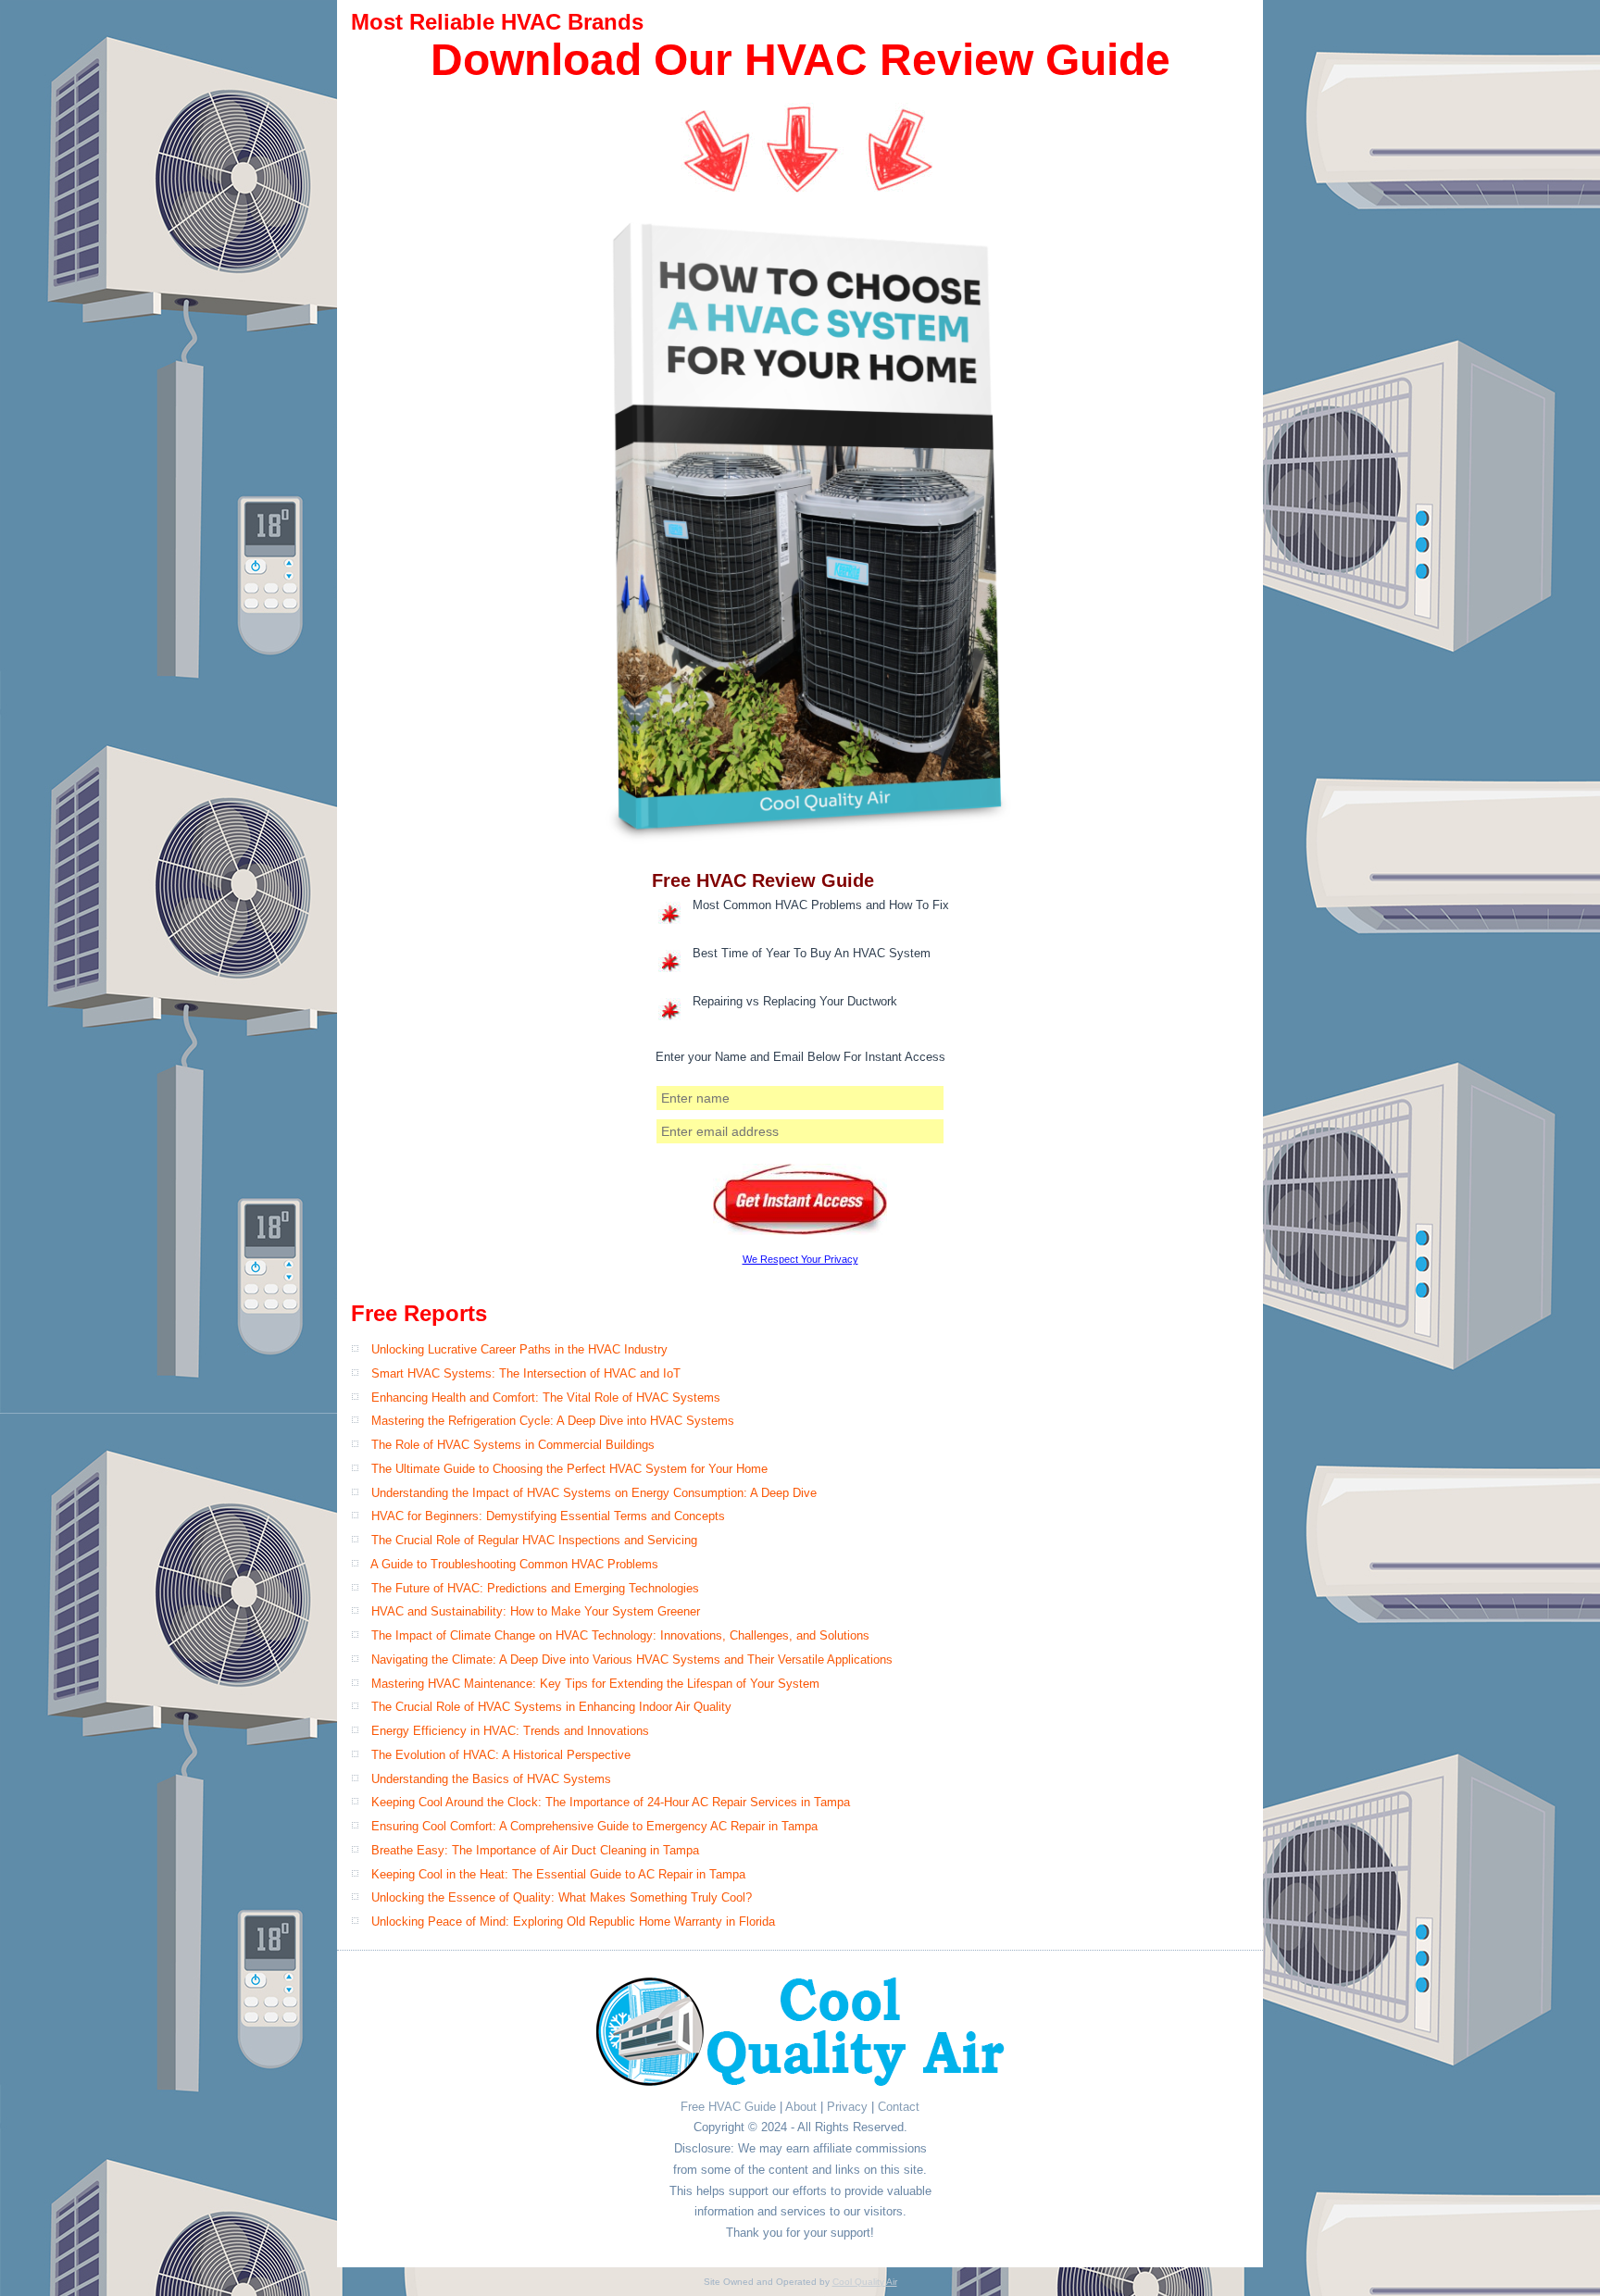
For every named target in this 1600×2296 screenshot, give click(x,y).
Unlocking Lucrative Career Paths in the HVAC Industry (519, 1349)
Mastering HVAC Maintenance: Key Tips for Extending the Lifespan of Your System (595, 1684)
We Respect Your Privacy (800, 1259)
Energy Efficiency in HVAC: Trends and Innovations (510, 1731)
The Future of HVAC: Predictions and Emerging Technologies (535, 1588)
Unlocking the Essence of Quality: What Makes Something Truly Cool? (562, 1897)
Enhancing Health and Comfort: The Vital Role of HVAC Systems (546, 1398)
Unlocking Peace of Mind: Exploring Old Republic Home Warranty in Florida (573, 1922)
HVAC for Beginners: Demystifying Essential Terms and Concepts (548, 1516)
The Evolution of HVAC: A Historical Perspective (501, 1755)
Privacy (847, 2107)
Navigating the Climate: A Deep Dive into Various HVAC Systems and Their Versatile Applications (632, 1660)
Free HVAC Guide (728, 2107)
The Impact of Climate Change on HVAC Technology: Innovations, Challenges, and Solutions (620, 1635)
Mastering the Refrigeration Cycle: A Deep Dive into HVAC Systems (553, 1421)
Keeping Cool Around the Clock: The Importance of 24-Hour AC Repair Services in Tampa (611, 1802)
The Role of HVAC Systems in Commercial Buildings (513, 1445)
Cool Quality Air (865, 2282)
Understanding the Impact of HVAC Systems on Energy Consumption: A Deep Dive (594, 1493)
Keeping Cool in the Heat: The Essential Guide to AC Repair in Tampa (558, 1874)
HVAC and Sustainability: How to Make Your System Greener (536, 1611)
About (801, 2107)
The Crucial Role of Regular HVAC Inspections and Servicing (534, 1540)
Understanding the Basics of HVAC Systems (491, 1779)
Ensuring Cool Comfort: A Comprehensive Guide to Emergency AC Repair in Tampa (594, 1826)
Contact (899, 2107)
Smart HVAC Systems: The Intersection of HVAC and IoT (526, 1373)
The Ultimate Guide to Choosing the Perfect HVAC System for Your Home (569, 1469)
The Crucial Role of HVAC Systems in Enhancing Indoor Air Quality (551, 1707)
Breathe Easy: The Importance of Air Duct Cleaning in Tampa (535, 1850)
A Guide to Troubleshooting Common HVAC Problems (514, 1564)
